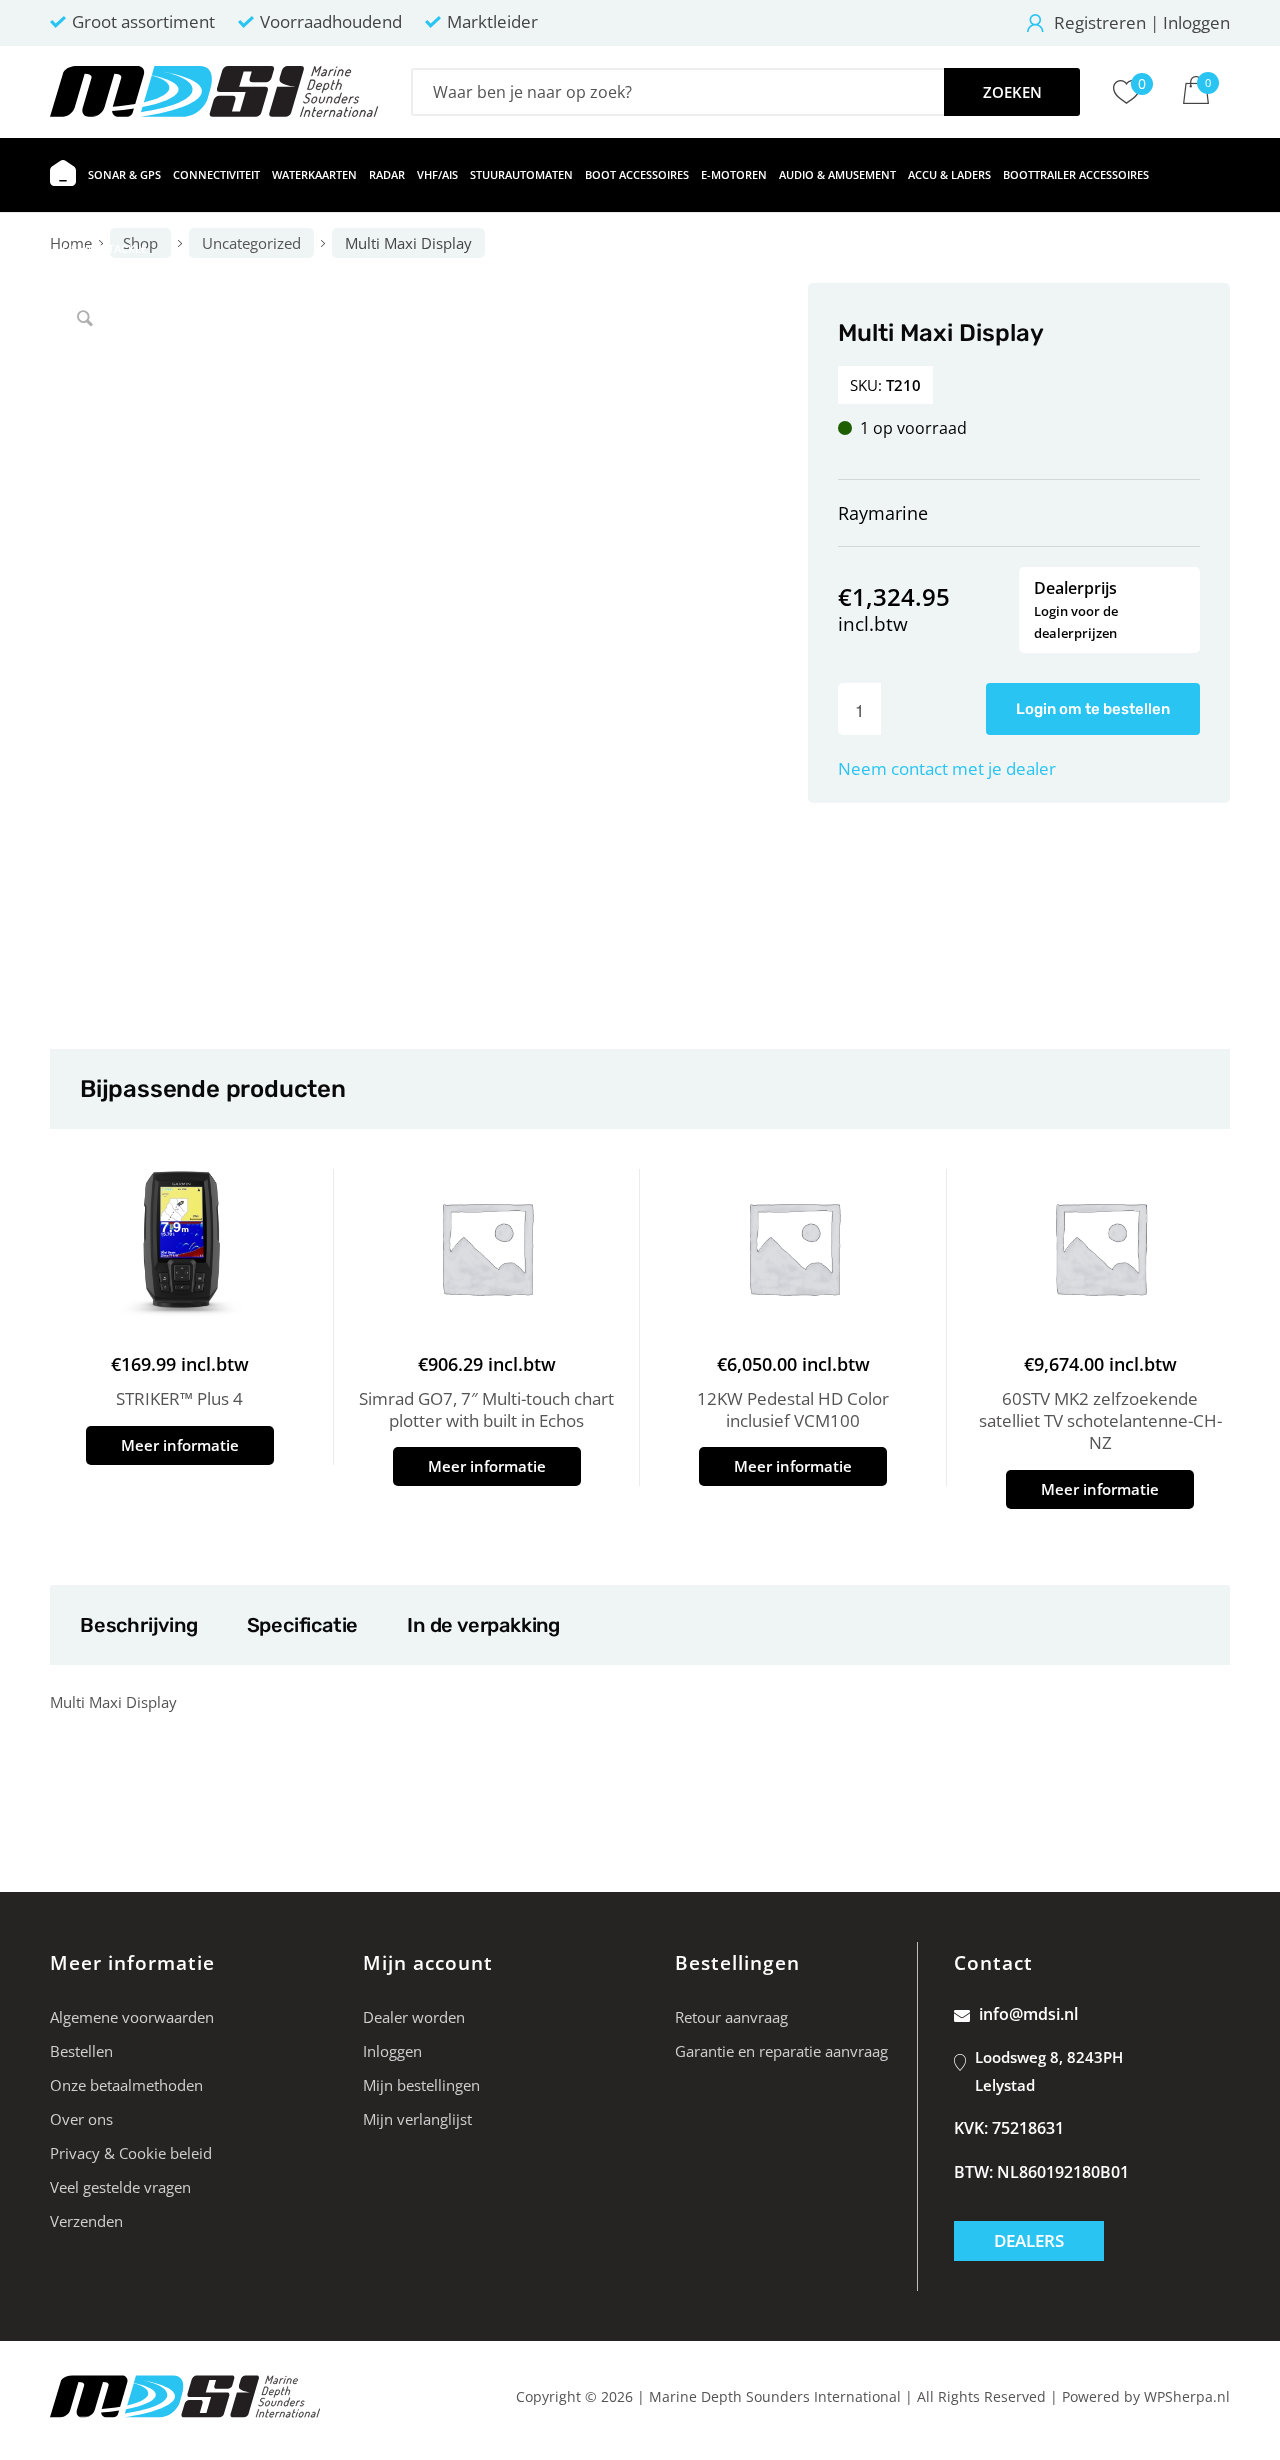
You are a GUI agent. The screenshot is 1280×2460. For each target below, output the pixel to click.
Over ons (81, 2119)
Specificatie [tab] (302, 1625)
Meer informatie (180, 1445)
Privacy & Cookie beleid (131, 2153)
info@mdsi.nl (1028, 2014)
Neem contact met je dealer (947, 768)
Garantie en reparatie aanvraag (781, 2051)
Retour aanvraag (731, 2017)
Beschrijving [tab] (138, 1625)
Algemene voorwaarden (132, 2017)
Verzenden (86, 2221)
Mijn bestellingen (421, 2085)
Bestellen (81, 2051)
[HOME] (63, 175)
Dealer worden (414, 2017)
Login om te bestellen (1093, 709)
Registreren (1100, 22)
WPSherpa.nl (1187, 2396)
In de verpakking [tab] (483, 1625)
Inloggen (1196, 22)
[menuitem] (63, 175)
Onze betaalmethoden (126, 2085)
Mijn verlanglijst (417, 2119)
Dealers (1029, 2240)
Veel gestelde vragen (120, 2187)
